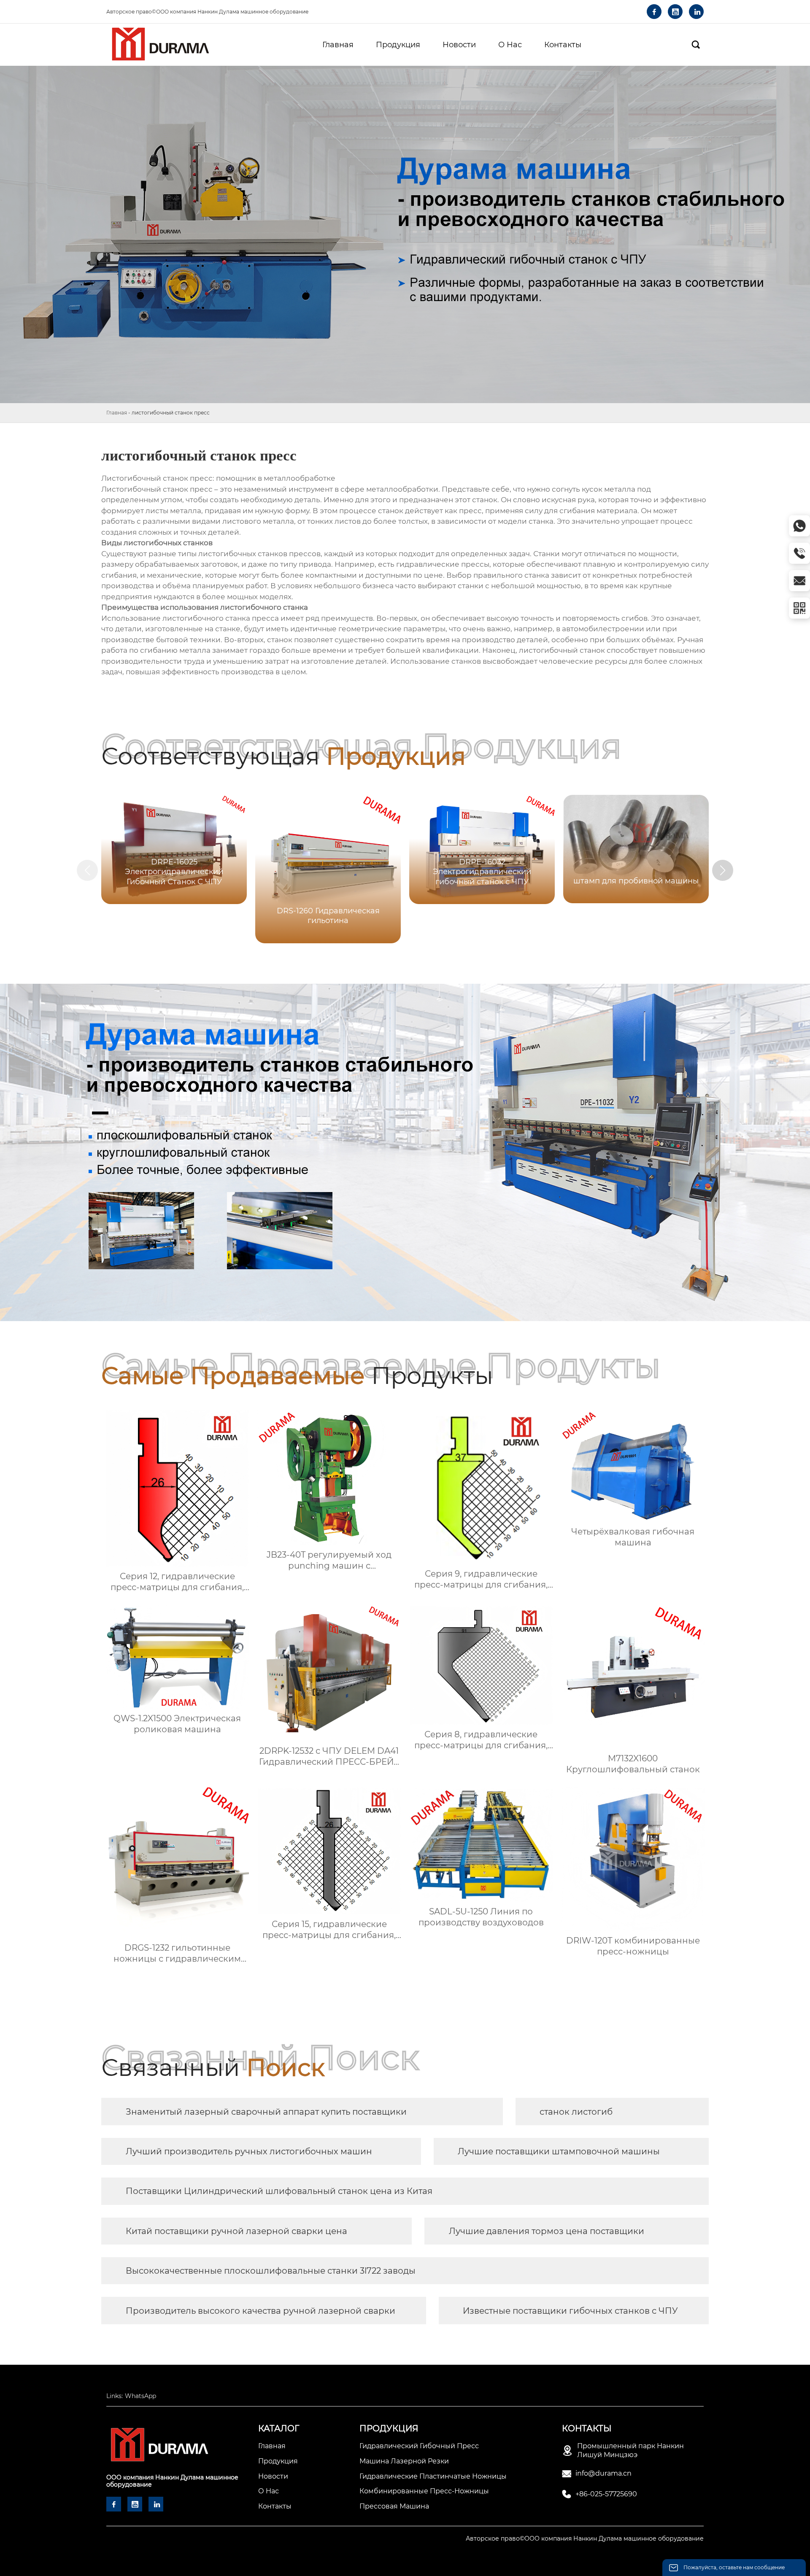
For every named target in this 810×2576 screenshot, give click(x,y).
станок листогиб (576, 2112)
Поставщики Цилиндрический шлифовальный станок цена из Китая (279, 2191)
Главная (117, 413)
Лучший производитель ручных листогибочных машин (249, 2151)
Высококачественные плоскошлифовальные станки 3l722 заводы (271, 2271)
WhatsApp (140, 2396)
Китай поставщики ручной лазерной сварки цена (236, 2231)
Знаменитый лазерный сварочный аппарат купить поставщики (266, 2112)
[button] (723, 870)
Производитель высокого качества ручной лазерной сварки (261, 2311)
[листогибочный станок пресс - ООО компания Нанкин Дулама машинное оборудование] (160, 45)
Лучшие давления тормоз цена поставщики (547, 2231)
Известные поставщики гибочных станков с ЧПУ (570, 2311)
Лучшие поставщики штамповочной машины (559, 2151)
